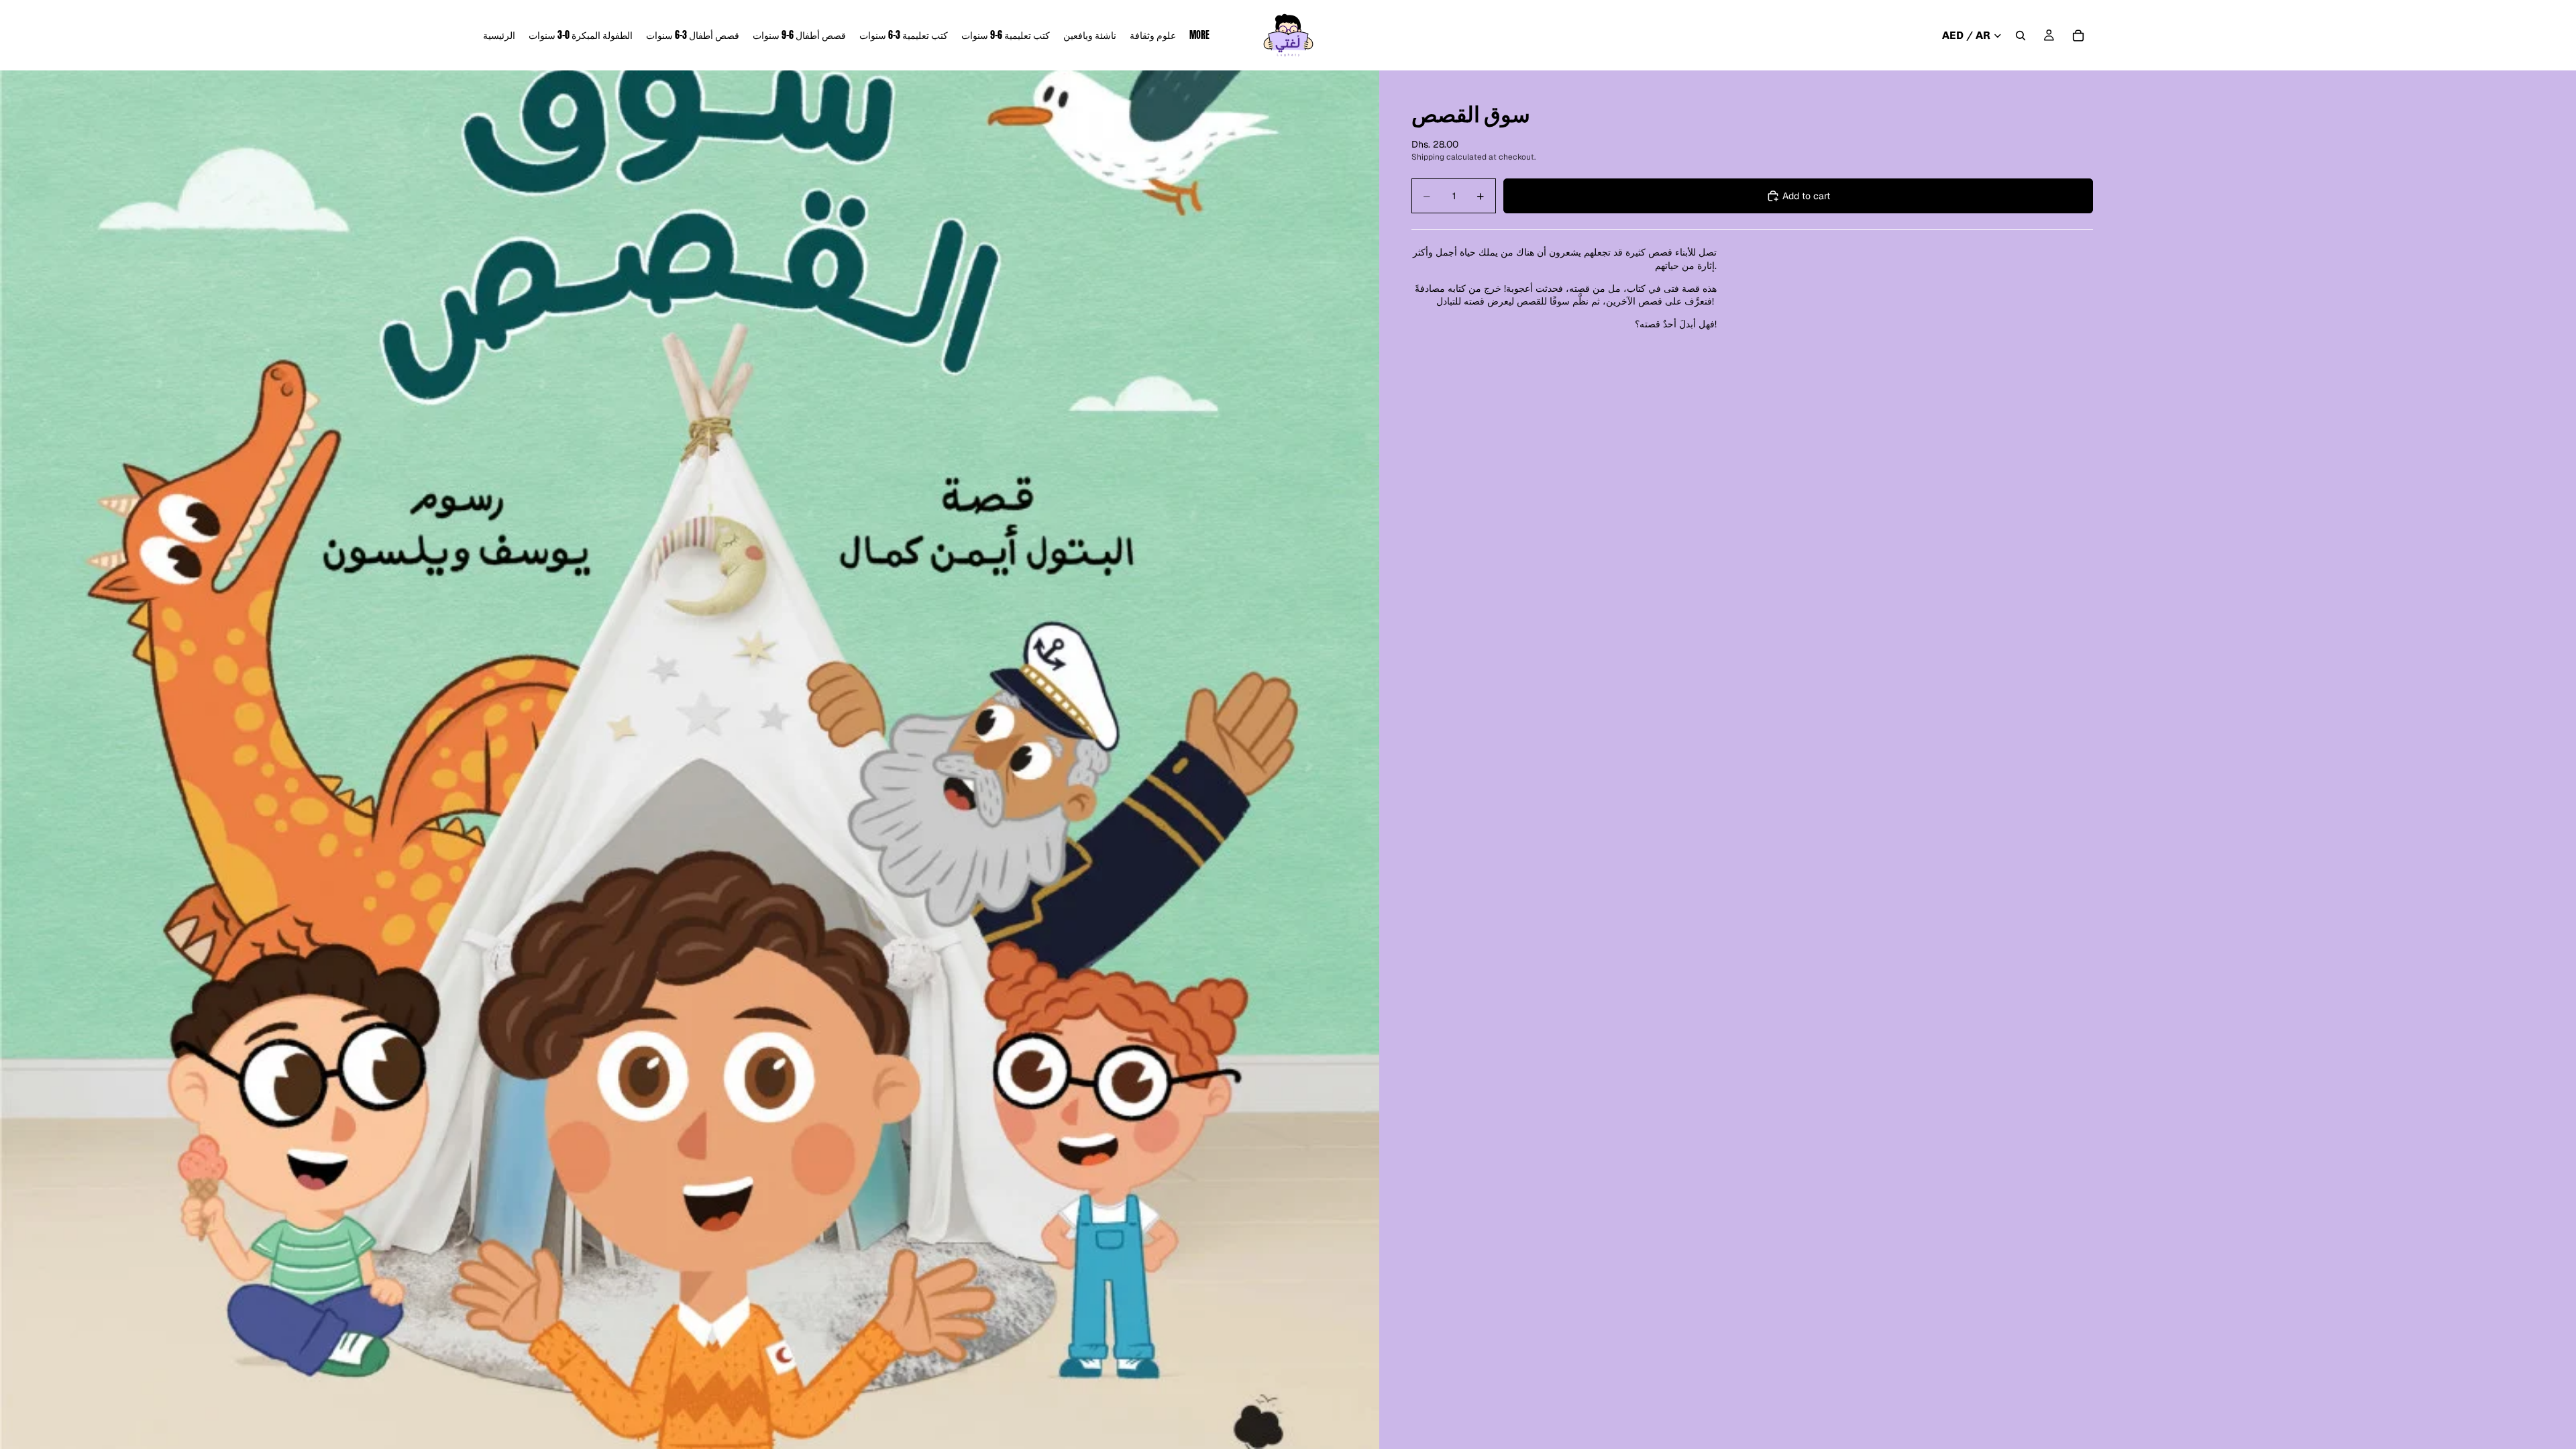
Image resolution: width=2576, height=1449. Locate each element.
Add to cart (1806, 196)
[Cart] (2078, 36)
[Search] (2021, 36)
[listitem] (1199, 35)
